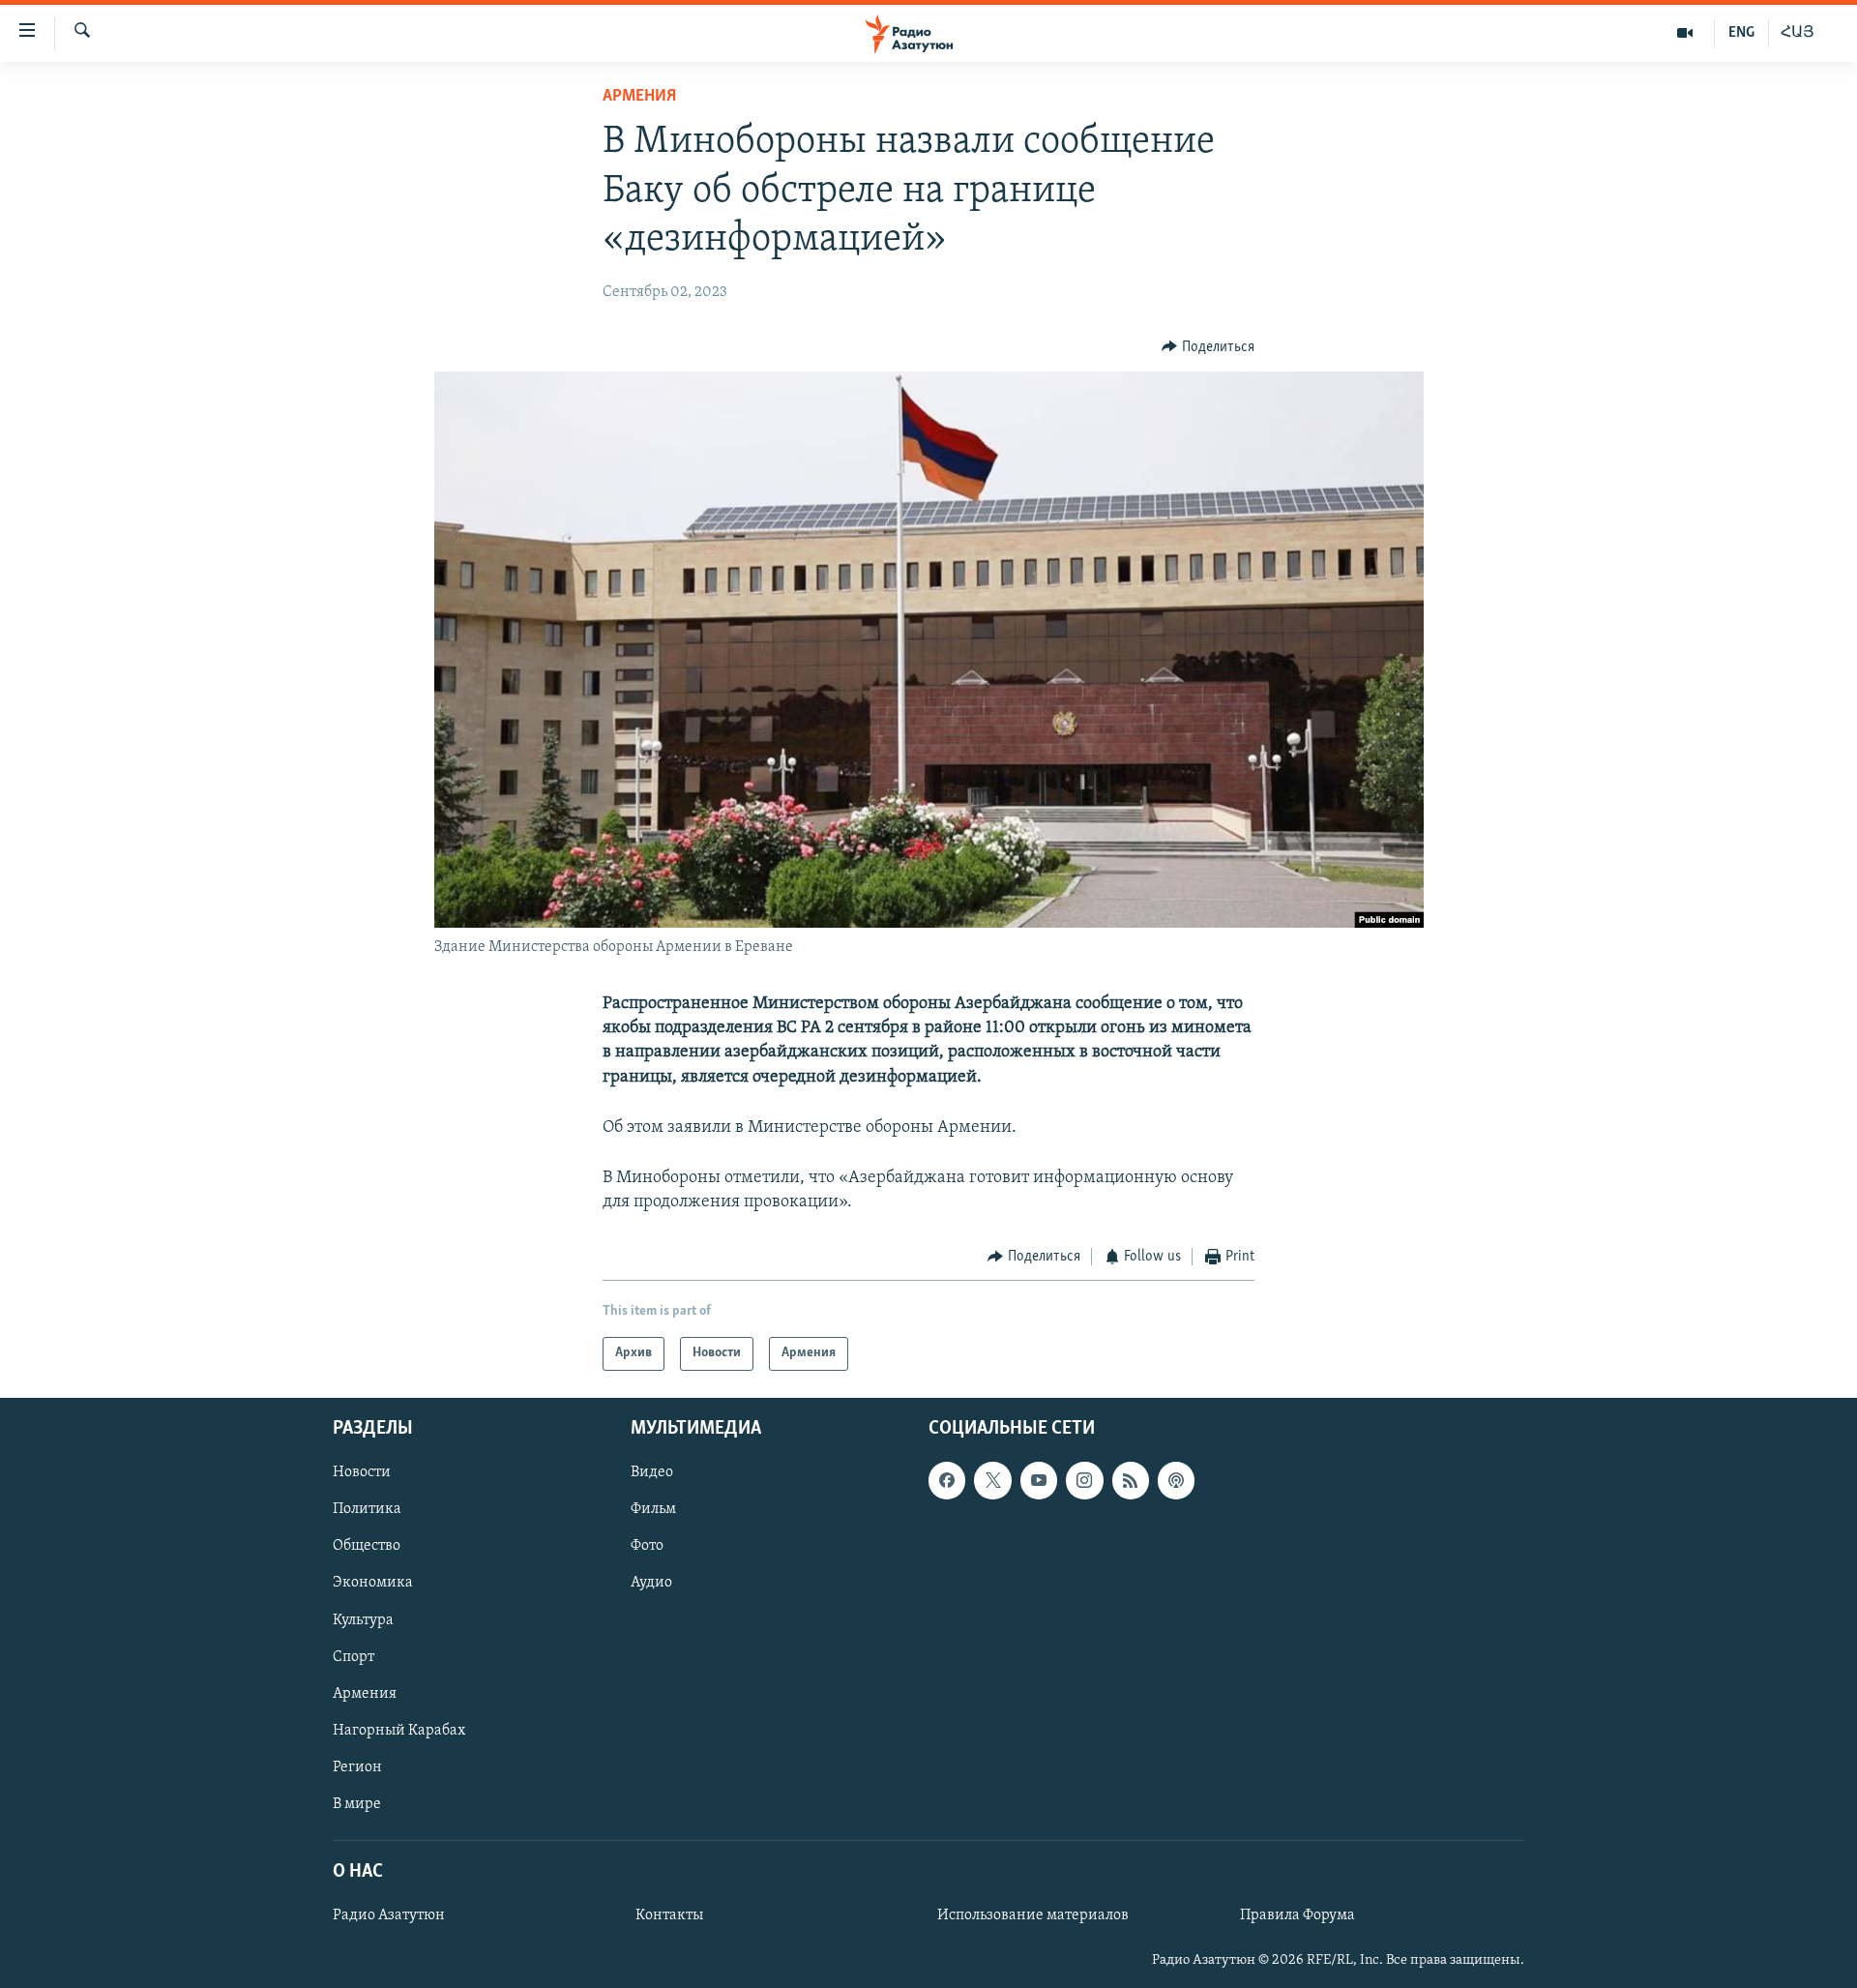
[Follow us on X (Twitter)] (992, 1480)
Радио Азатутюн (389, 1915)
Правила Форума (1297, 1915)
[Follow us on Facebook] (947, 1480)
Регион (357, 1767)
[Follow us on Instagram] (1084, 1480)
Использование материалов (1033, 1915)
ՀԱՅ (1798, 33)
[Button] (1208, 347)
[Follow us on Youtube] (1039, 1480)
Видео (652, 1472)
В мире (357, 1804)
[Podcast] (1176, 1480)
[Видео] (1685, 33)
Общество (367, 1546)
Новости (362, 1472)
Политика (367, 1509)
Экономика (373, 1583)
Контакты (669, 1915)
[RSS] (1131, 1480)
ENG (1741, 33)
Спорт (354, 1656)
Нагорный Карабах (399, 1730)
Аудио (651, 1583)
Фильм (653, 1509)
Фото (647, 1546)
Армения (639, 97)
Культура (363, 1619)
